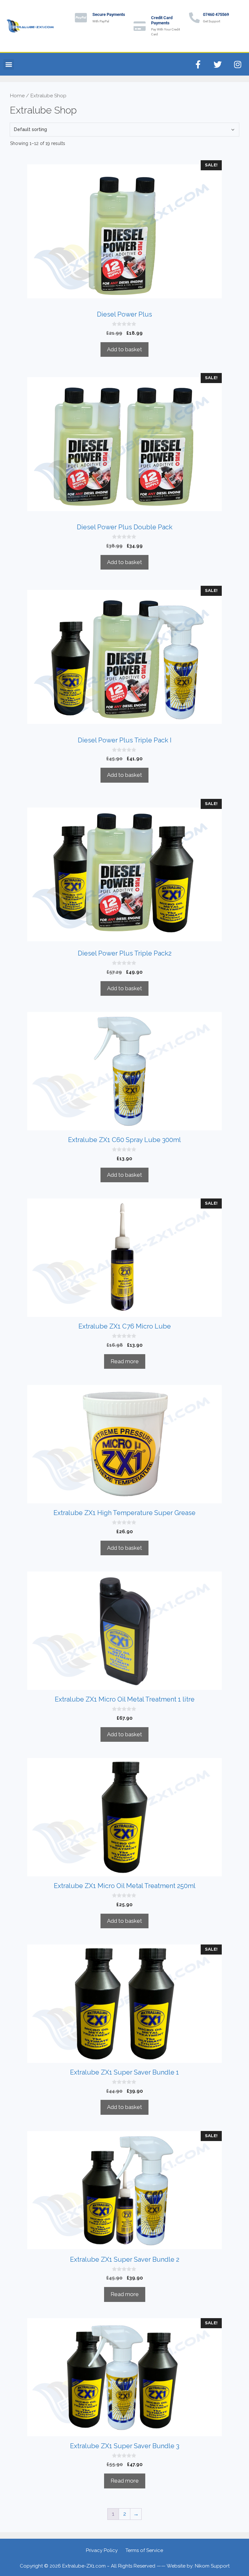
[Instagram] (238, 64)
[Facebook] (198, 64)
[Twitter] (218, 64)
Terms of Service (144, 2550)
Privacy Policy (102, 2550)
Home (17, 96)
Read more (125, 1361)
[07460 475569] (194, 18)
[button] (9, 64)
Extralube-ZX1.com (84, 2566)
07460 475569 (216, 14)
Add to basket (124, 349)
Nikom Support (212, 2566)
